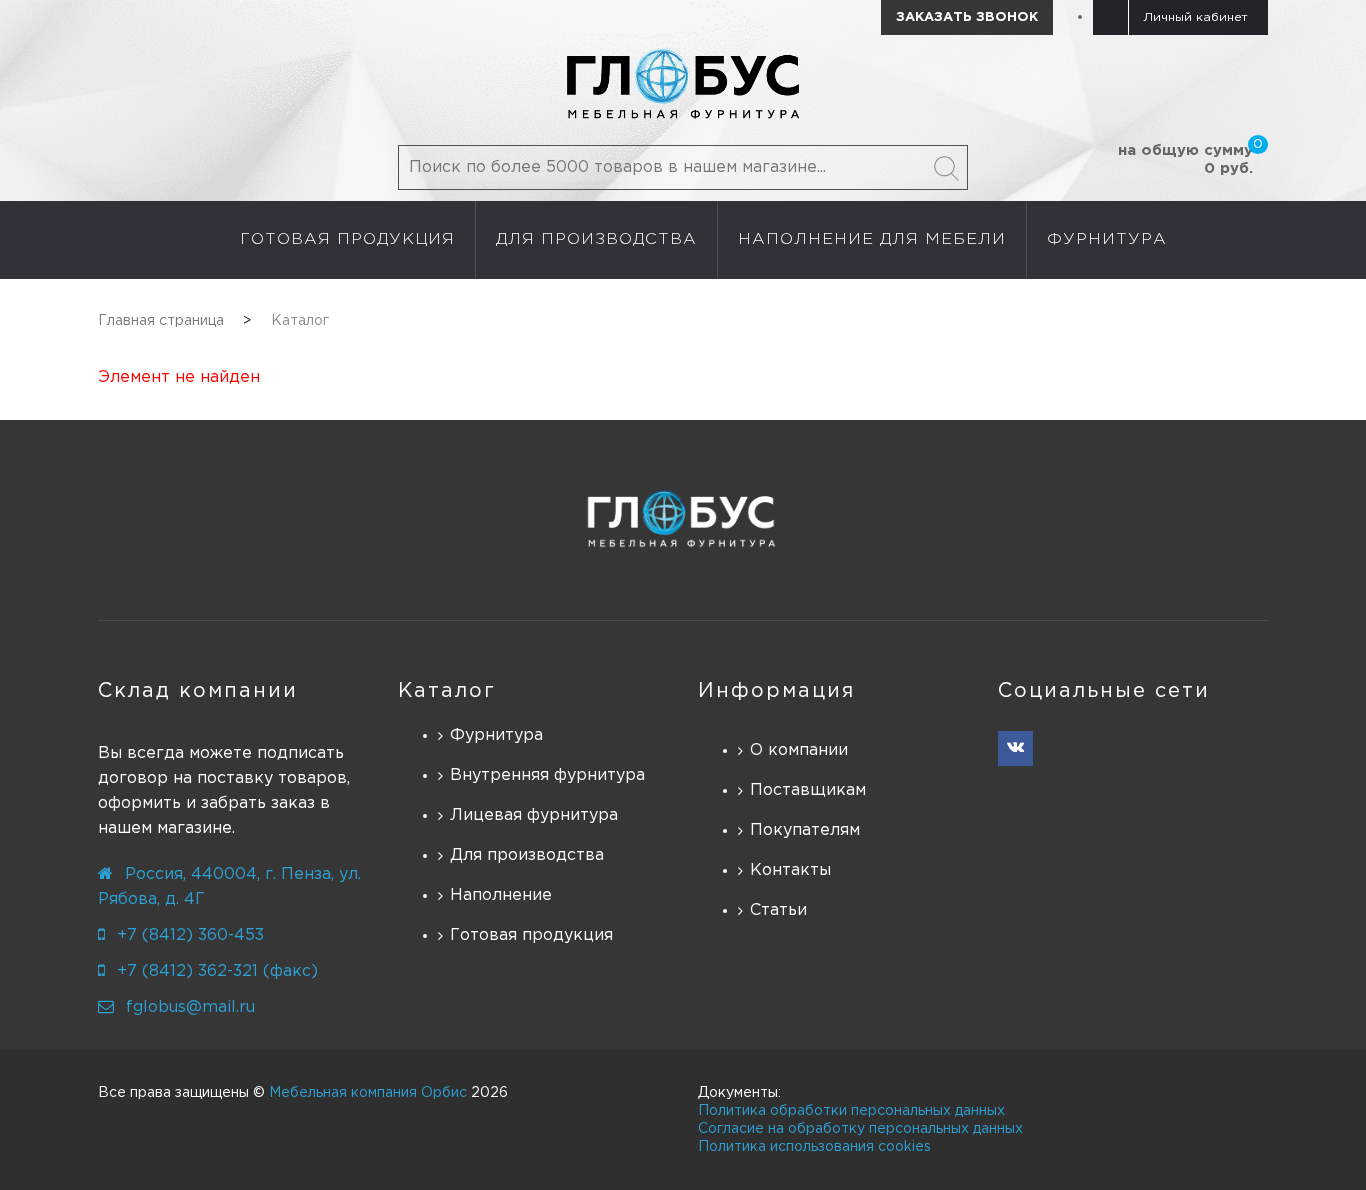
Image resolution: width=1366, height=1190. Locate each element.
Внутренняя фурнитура (547, 775)
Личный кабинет (1195, 17)
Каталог (447, 691)
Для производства (527, 855)
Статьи (778, 910)
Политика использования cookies (814, 1147)
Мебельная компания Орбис (368, 1093)
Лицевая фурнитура (534, 815)
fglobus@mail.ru (190, 1007)
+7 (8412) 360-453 (190, 935)
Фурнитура (496, 735)
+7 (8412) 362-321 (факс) (217, 971)
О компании (799, 750)
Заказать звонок (967, 17)
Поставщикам (808, 790)
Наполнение (501, 895)
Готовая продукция (531, 935)
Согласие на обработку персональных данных (860, 1129)
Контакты (790, 870)
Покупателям (805, 830)
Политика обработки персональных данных (851, 1111)
